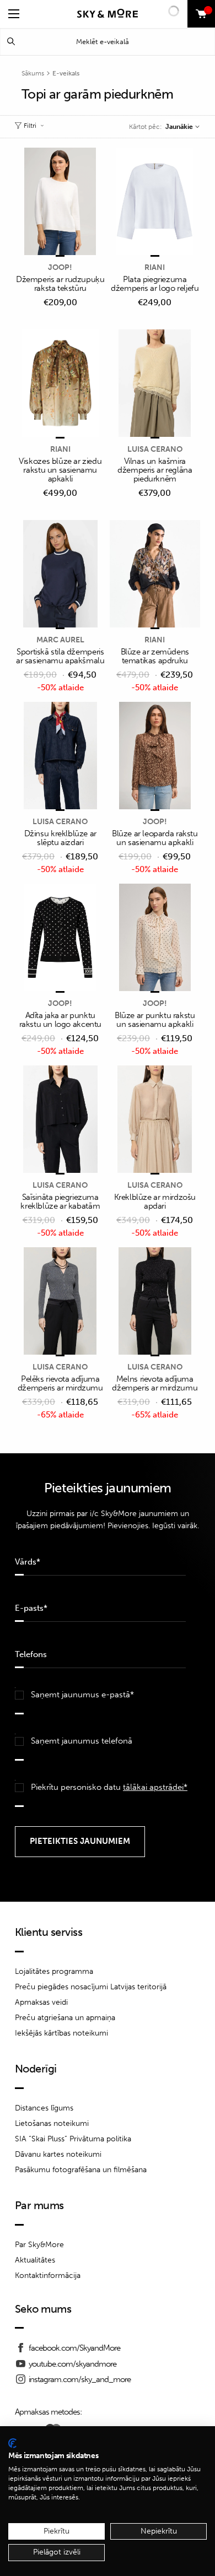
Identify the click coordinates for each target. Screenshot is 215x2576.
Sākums (33, 73)
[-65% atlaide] (60, 1302)
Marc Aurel (60, 640)
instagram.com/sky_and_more (80, 2379)
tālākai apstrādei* (155, 1787)
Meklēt (11, 42)
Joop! (60, 267)
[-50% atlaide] (60, 575)
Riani (155, 267)
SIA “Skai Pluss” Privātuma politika (73, 2139)
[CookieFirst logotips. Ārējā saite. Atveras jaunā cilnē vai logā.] (12, 2443)
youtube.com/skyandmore (72, 2364)
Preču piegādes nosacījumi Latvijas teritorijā (91, 1987)
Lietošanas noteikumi (52, 2123)
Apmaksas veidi (41, 2002)
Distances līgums (44, 2108)
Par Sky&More (39, 2245)
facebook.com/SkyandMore (74, 2348)
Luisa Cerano (155, 449)
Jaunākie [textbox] (179, 127)
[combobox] (182, 127)
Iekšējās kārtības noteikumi (61, 2033)
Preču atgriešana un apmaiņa (65, 2018)
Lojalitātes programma (54, 1971)
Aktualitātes (35, 2260)
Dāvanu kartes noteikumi (58, 2154)
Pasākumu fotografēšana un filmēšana (81, 2170)
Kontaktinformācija (48, 2275)
